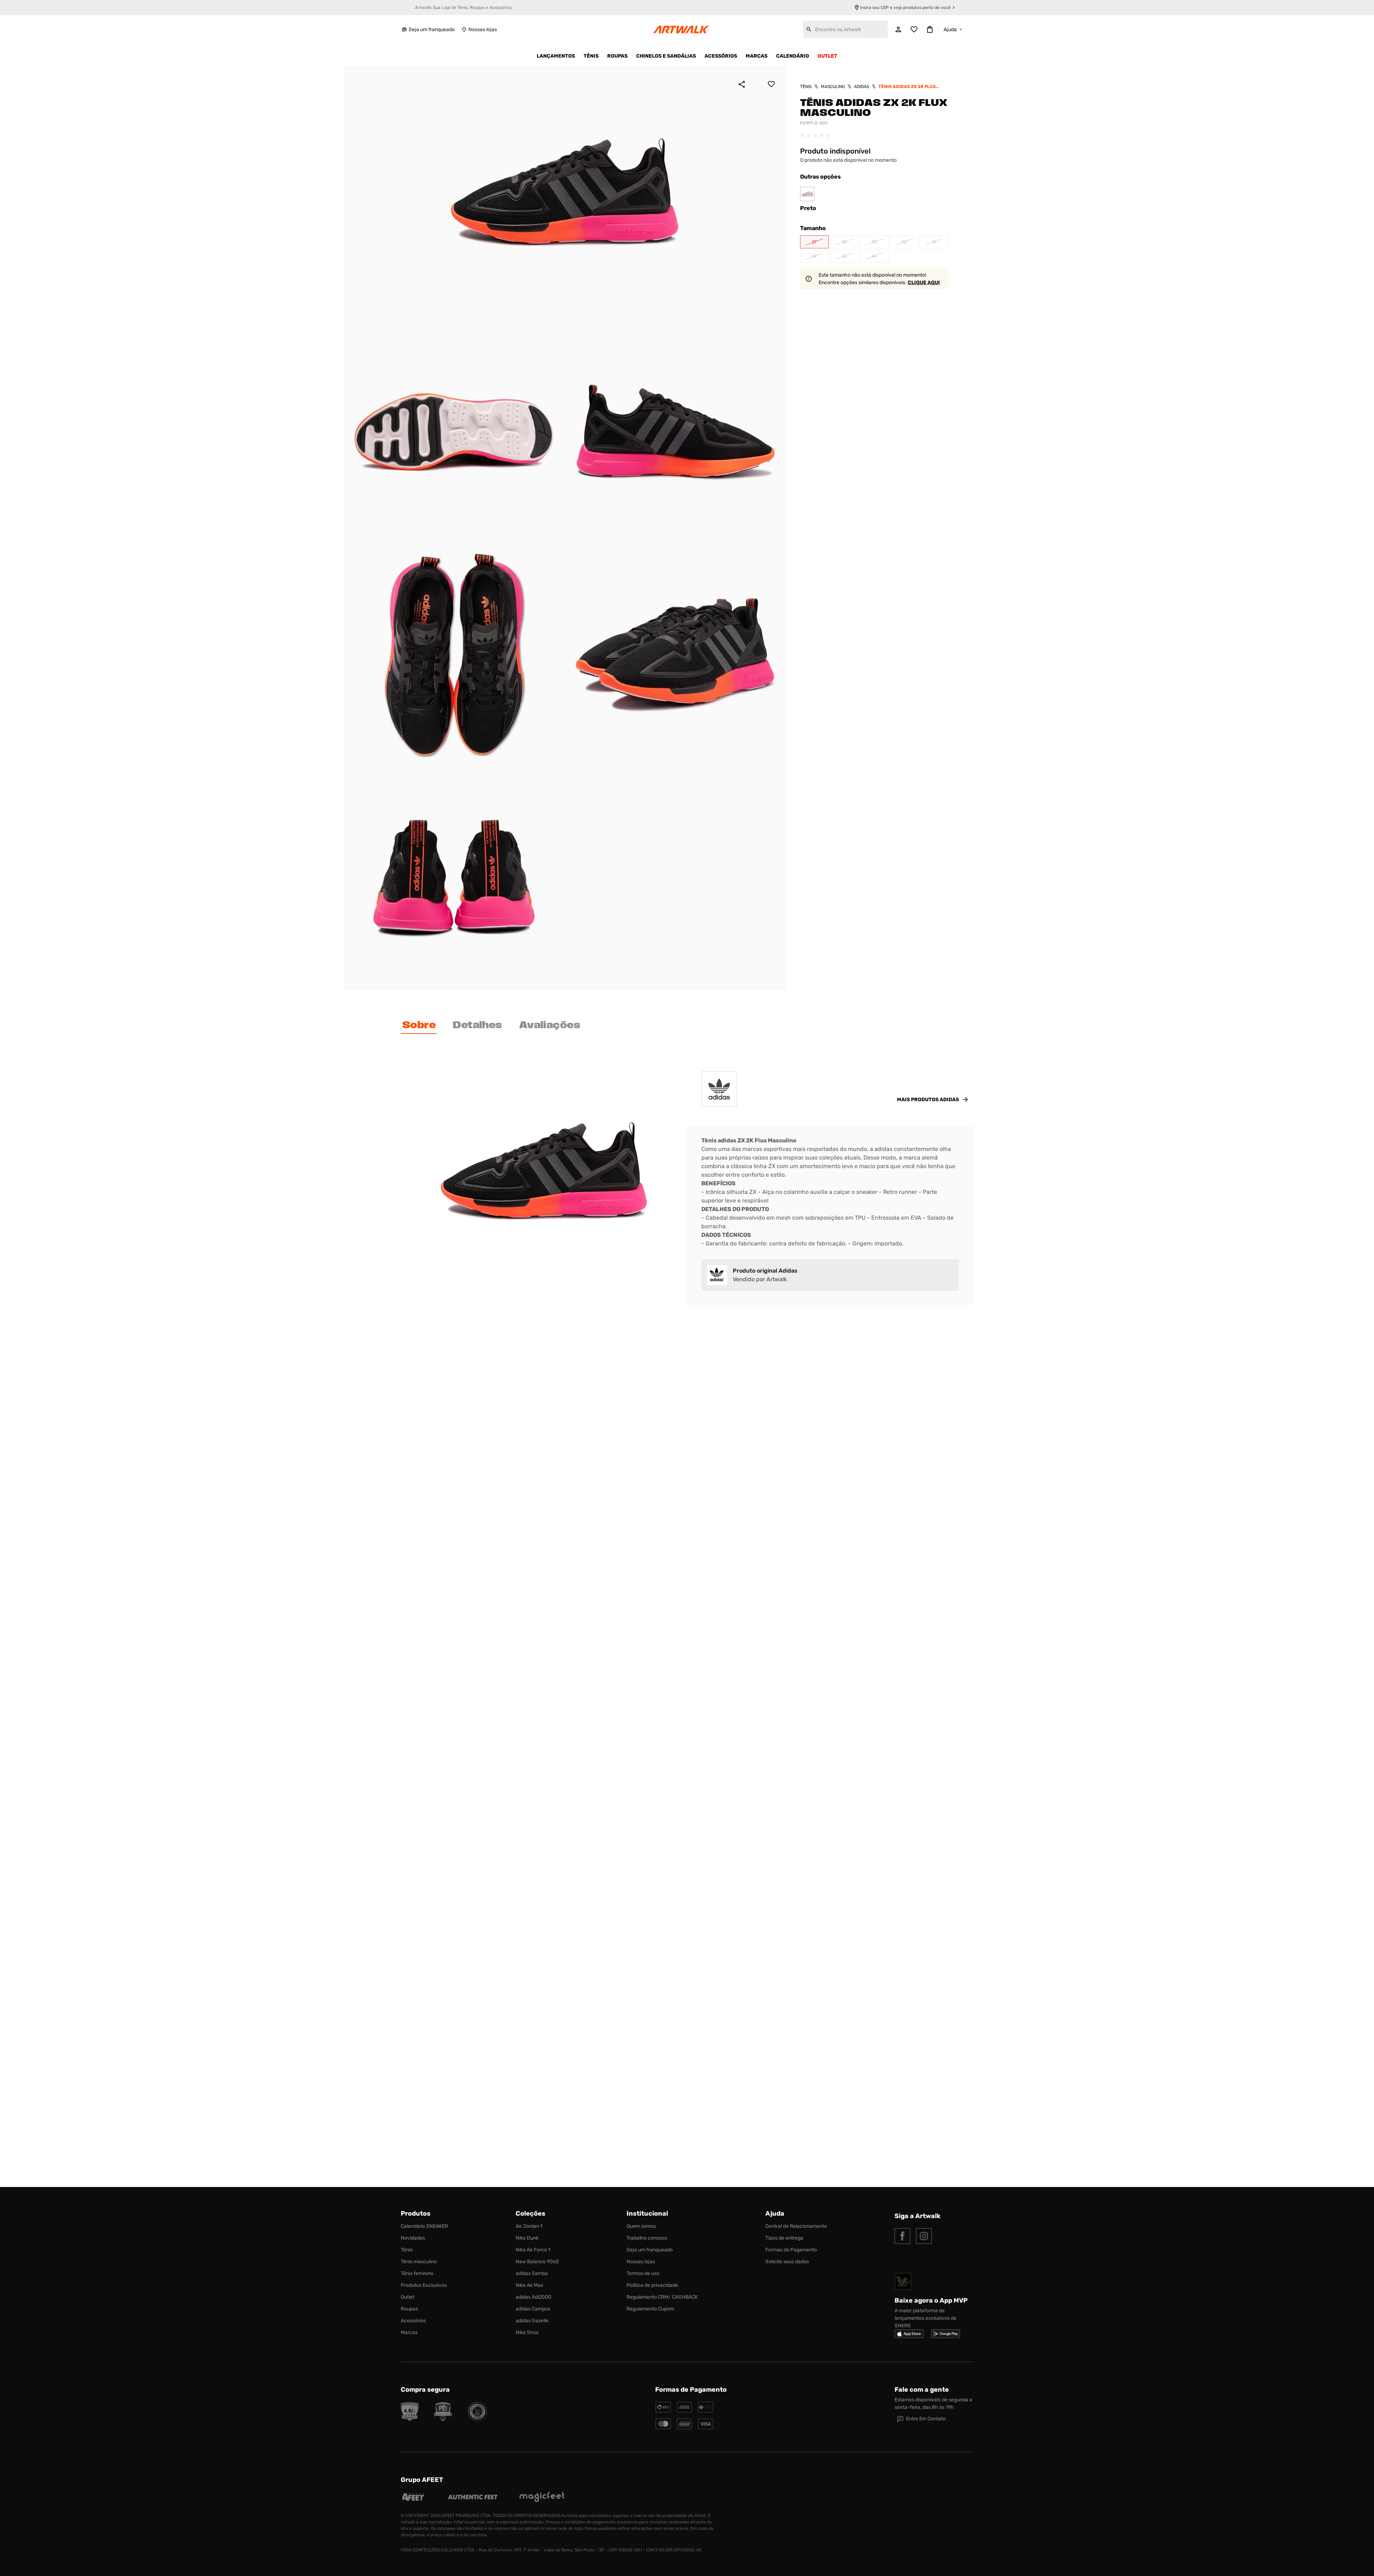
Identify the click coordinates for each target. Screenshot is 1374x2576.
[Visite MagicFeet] (542, 2498)
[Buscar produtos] (809, 29)
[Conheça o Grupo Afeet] (413, 2498)
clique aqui (924, 283)
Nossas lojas (483, 30)
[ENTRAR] (898, 29)
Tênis (806, 87)
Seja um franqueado (432, 30)
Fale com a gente (922, 2390)
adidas (862, 87)
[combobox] (846, 29)
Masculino (833, 87)
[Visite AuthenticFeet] (473, 2498)
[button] (814, 242)
